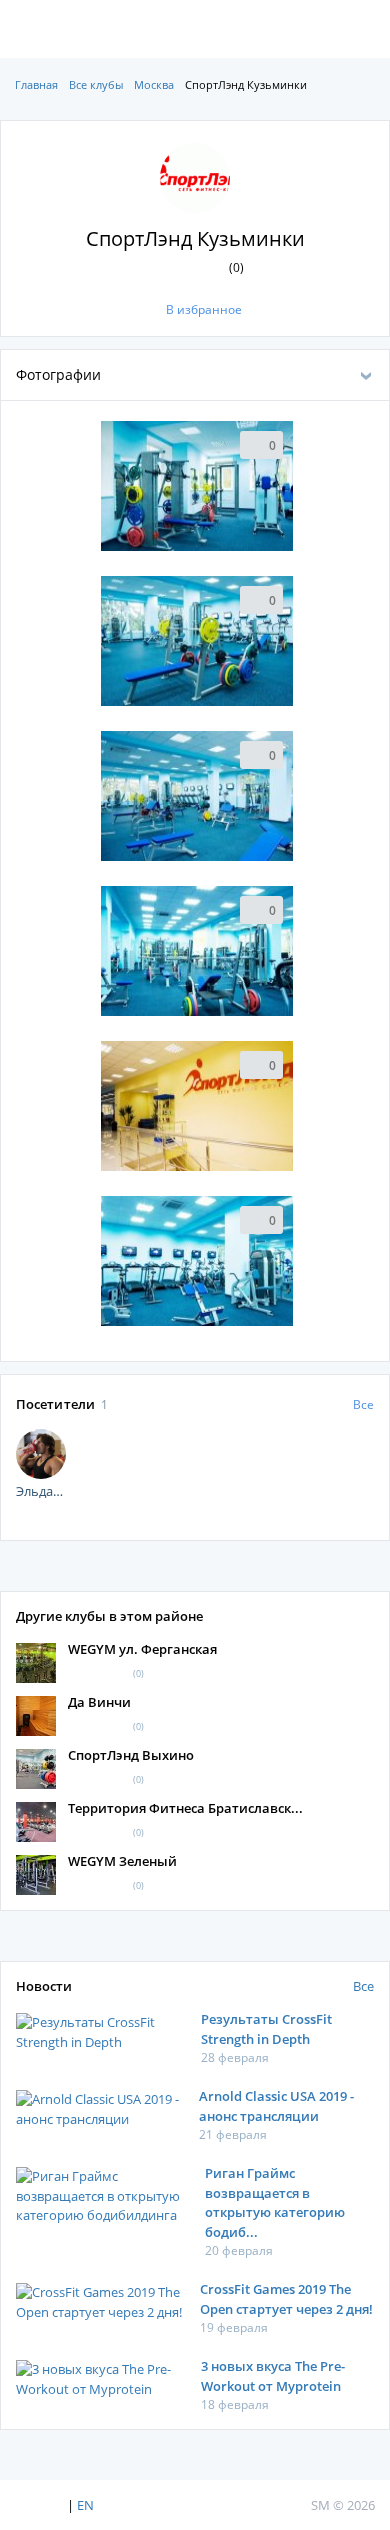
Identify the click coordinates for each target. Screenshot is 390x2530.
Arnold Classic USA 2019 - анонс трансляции (276, 2106)
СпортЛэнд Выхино (131, 1755)
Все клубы (96, 84)
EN (85, 2505)
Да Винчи (99, 1702)
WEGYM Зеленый (122, 1861)
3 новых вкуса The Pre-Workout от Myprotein (273, 2376)
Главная (36, 84)
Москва (154, 84)
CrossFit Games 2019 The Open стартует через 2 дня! (286, 2299)
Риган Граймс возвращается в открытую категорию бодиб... (275, 2202)
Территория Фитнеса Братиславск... (185, 1808)
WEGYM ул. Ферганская (142, 1649)
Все (363, 1405)
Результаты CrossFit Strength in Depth (266, 2029)
